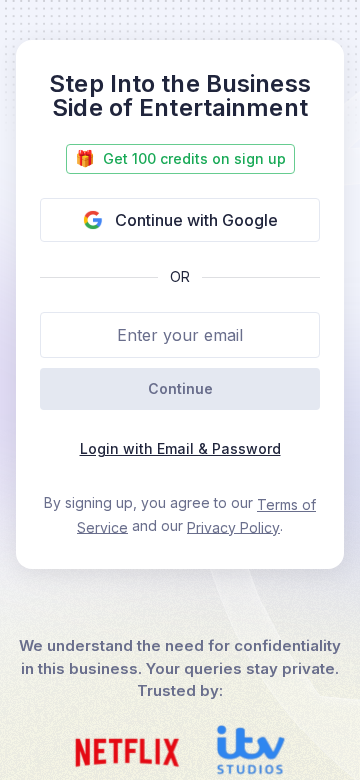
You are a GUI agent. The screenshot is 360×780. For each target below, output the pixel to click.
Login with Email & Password (180, 448)
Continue (180, 388)
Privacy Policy (233, 526)
